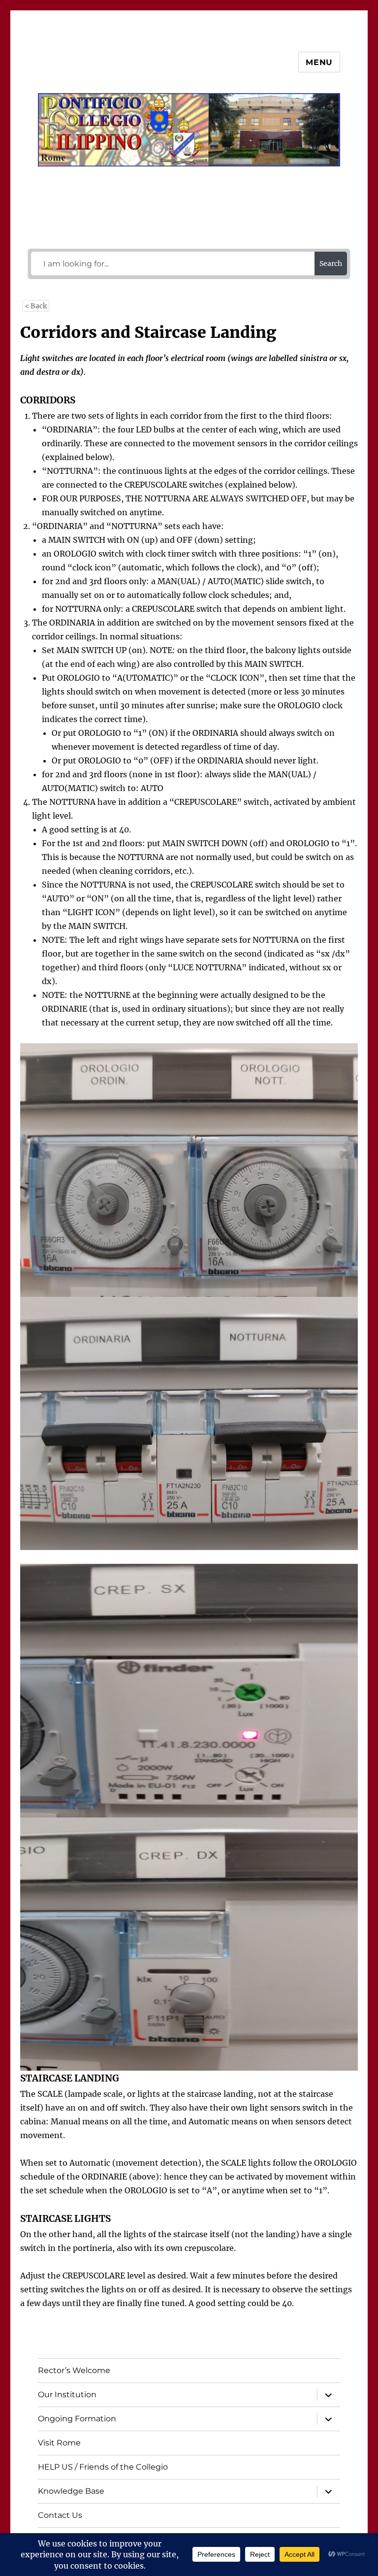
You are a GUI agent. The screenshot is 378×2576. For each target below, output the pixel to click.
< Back (36, 306)
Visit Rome (59, 2443)
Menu (319, 62)
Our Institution (67, 2394)
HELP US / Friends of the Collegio (103, 2467)
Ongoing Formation (77, 2419)
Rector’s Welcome (74, 2370)
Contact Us (60, 2515)
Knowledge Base (71, 2491)
